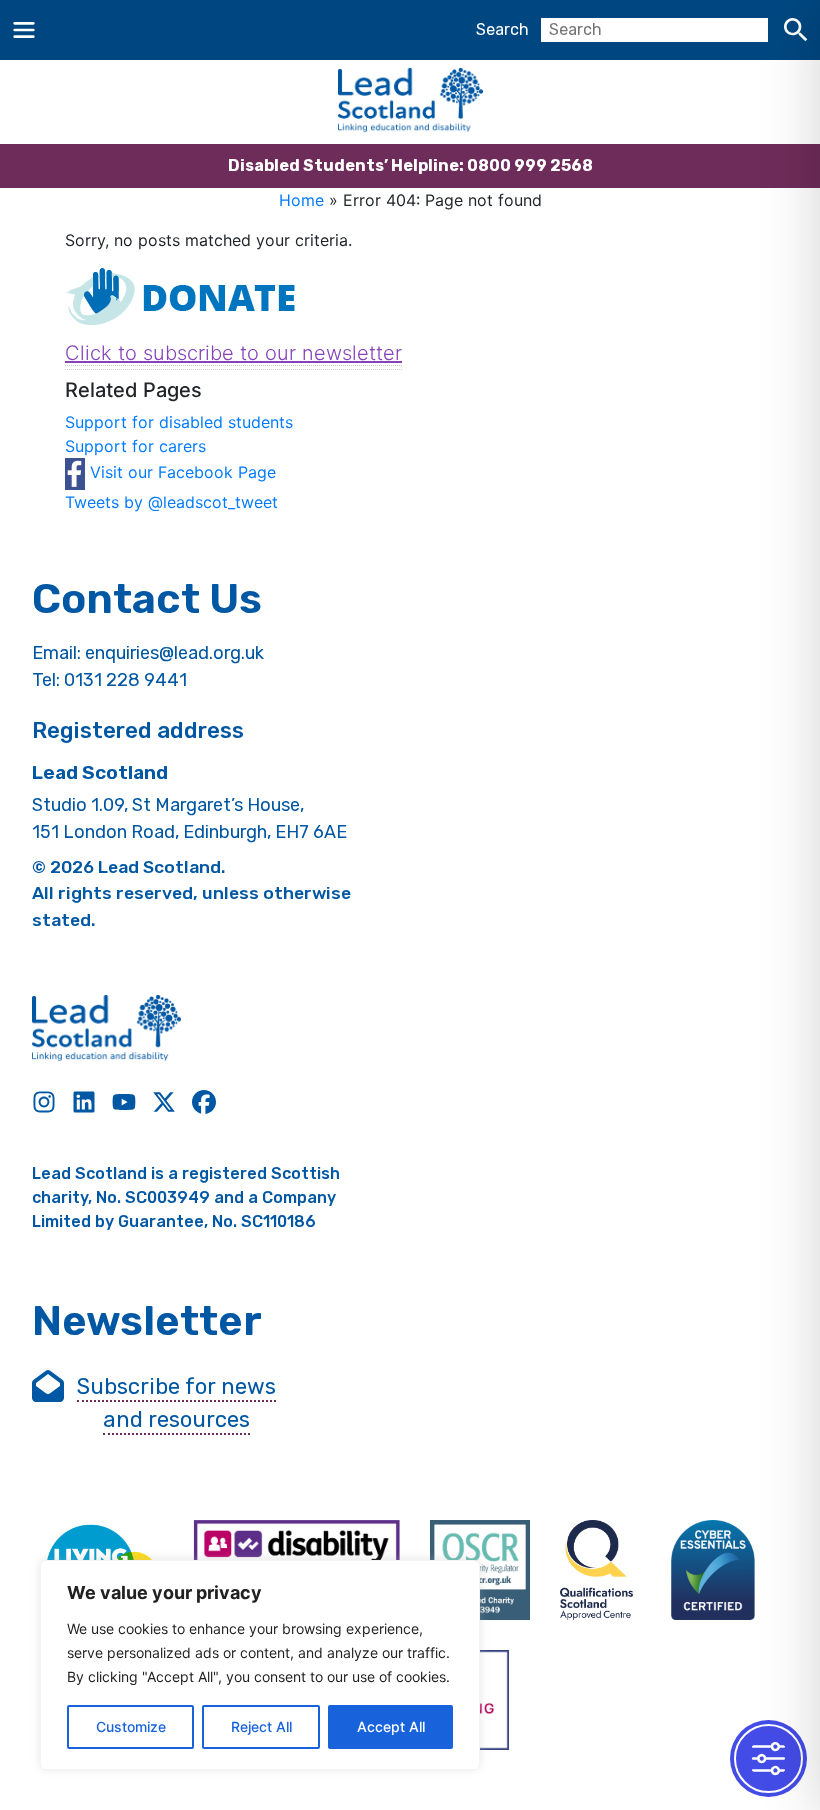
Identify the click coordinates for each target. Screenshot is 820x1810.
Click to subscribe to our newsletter (233, 353)
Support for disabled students (179, 422)
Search (502, 29)
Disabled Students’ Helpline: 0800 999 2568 (410, 165)
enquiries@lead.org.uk (174, 653)
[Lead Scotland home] (410, 102)
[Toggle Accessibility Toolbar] (768, 1758)
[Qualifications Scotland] (596, 1570)
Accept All (391, 1726)
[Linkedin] (84, 1101)
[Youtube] (124, 1101)
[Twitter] (164, 1101)
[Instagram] (44, 1101)
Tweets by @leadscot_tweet (171, 502)
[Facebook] (204, 1101)
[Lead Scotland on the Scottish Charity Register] (480, 1570)
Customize (131, 1726)
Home (301, 200)
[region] (260, 1665)
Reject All (261, 1726)
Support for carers (135, 446)
